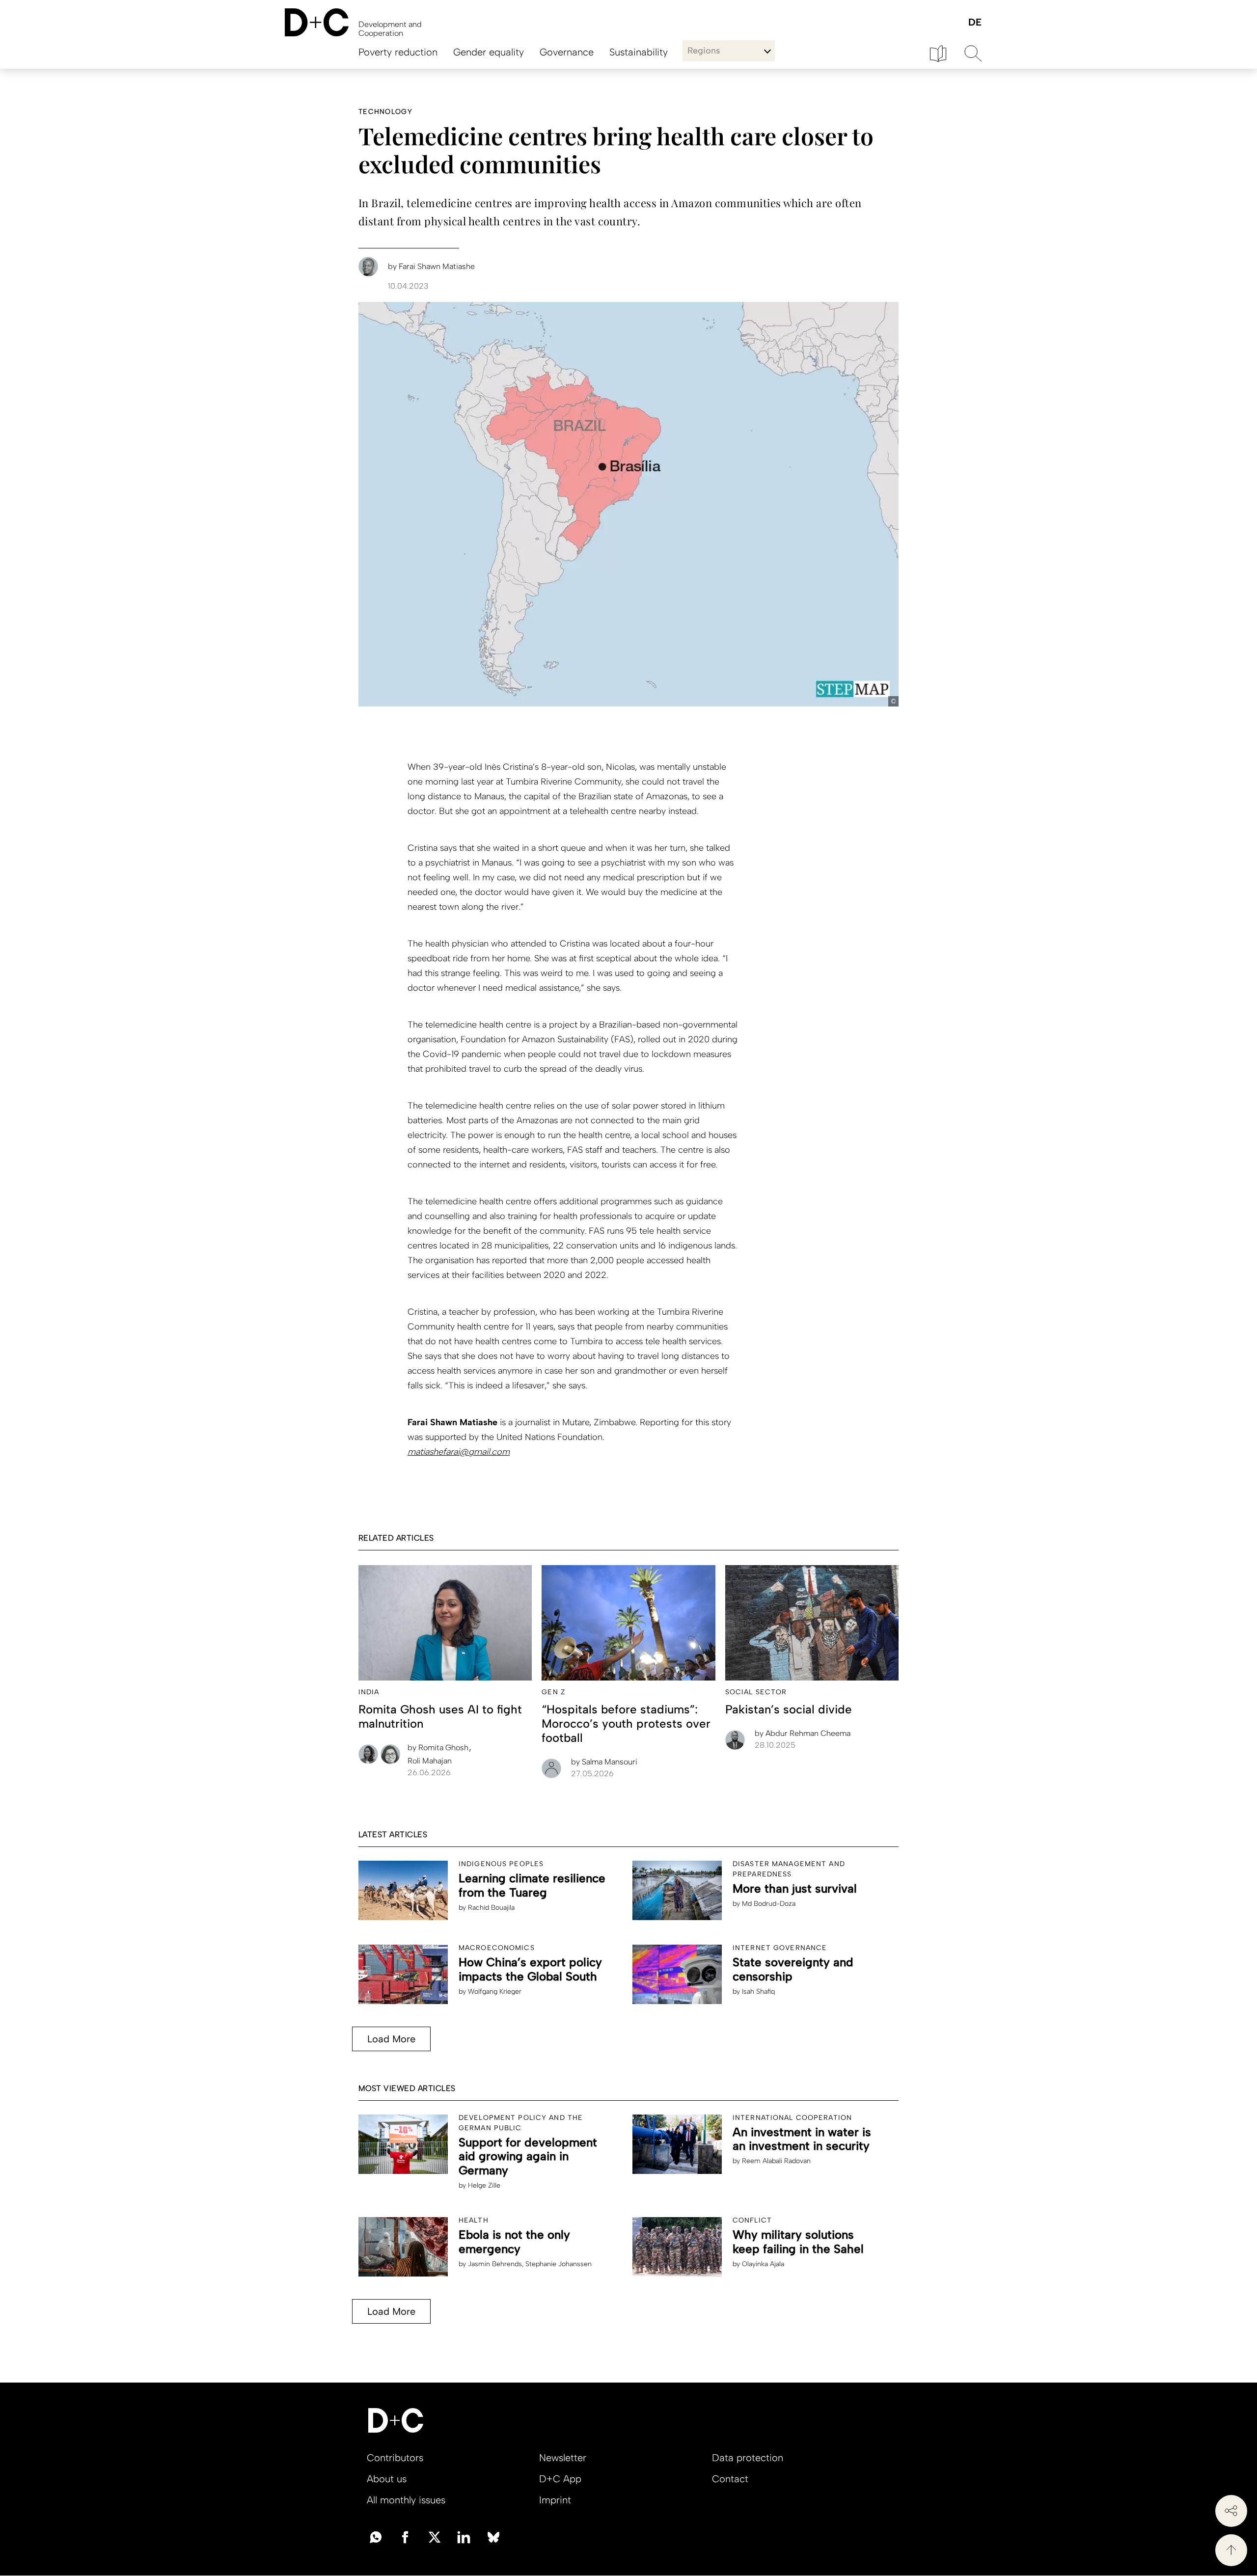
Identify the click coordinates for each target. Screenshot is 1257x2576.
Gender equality (489, 52)
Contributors (395, 2458)
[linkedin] (464, 2536)
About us (387, 2479)
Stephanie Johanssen (559, 2264)
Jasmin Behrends (495, 2264)
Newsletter (563, 2458)
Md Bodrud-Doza (769, 1904)
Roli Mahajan (430, 1761)
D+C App (560, 2479)
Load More (391, 2039)
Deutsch (974, 23)
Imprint (555, 2500)
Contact (730, 2479)
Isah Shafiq (758, 1992)
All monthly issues (406, 2500)
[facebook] (405, 2536)
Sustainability (639, 52)
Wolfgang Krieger (495, 1992)
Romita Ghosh (439, 1748)
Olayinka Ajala (763, 2264)
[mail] (376, 2536)
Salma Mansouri (604, 1762)
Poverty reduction (398, 52)
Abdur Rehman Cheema (803, 1733)
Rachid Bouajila (491, 1908)
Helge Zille (484, 2185)
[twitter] (435, 2536)
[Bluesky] (493, 2536)
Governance (567, 52)
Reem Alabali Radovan (776, 2161)
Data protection (748, 2458)
